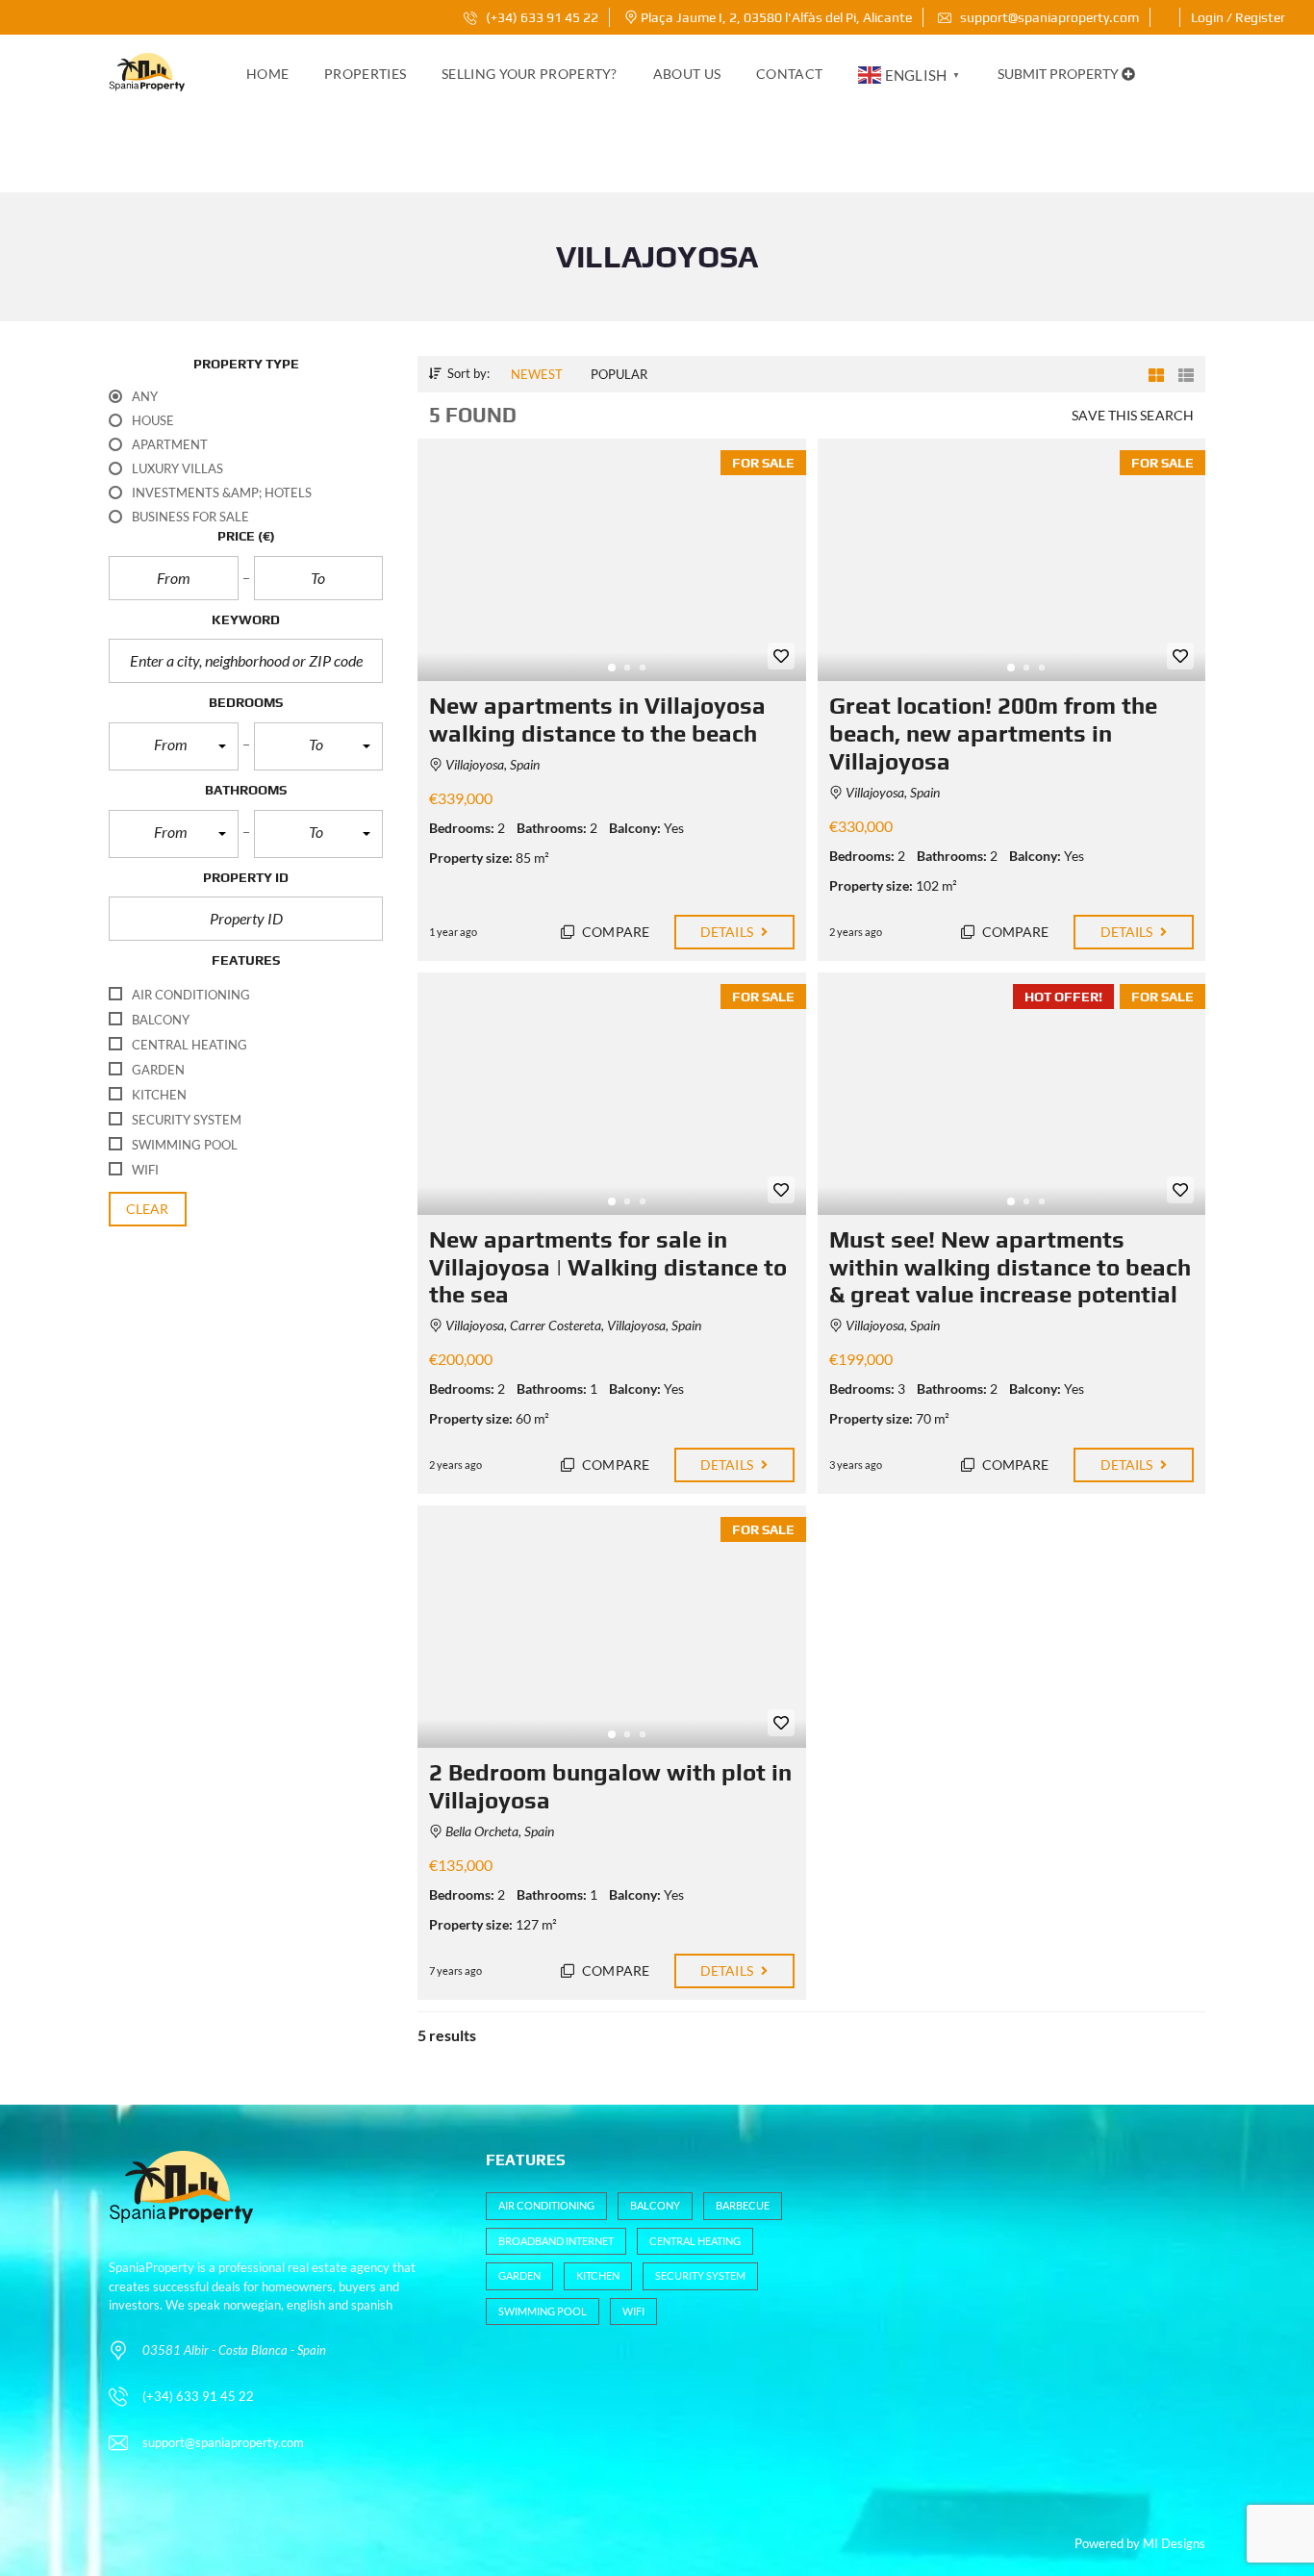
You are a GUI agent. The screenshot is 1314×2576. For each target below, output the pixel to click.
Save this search (1133, 415)
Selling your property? (530, 74)
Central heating (695, 2241)
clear (148, 1209)
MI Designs (1174, 2543)
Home (267, 74)
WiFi (633, 2311)
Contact (789, 74)
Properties (365, 74)
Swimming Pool (543, 2311)
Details (728, 932)
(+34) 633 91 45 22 (541, 17)
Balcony (655, 2205)
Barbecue (743, 2205)
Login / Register (1238, 17)
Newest (537, 374)
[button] (174, 746)
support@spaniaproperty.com (1049, 17)
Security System (700, 2275)
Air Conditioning (546, 2205)
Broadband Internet (556, 2241)
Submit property (1060, 74)
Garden (519, 2275)
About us (687, 74)
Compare (614, 932)
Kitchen (598, 2275)
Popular (619, 374)
